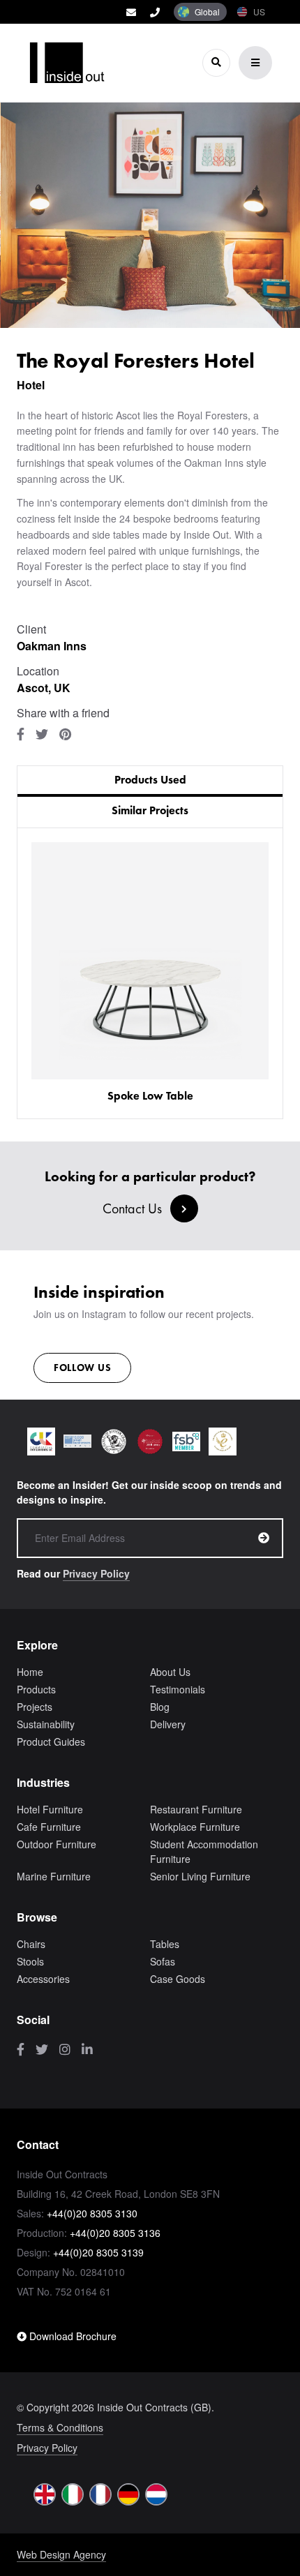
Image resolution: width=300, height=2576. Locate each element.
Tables (165, 1944)
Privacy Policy (96, 1573)
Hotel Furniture (50, 1809)
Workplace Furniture (195, 1827)
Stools (30, 1961)
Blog (160, 1707)
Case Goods (178, 1979)
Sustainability (46, 1724)
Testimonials (178, 1689)
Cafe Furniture (49, 1827)
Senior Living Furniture (200, 1876)
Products (36, 1689)
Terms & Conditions (60, 2427)
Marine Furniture (54, 1876)
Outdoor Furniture (57, 1844)
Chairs (31, 1944)
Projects (35, 1707)
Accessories (43, 1979)
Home (30, 1672)
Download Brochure (72, 2336)
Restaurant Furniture (196, 1809)
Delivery (168, 1724)
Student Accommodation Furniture (204, 1851)
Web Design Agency (61, 2554)
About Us (170, 1672)
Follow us (82, 1368)
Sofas (163, 1961)
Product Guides (51, 1742)
